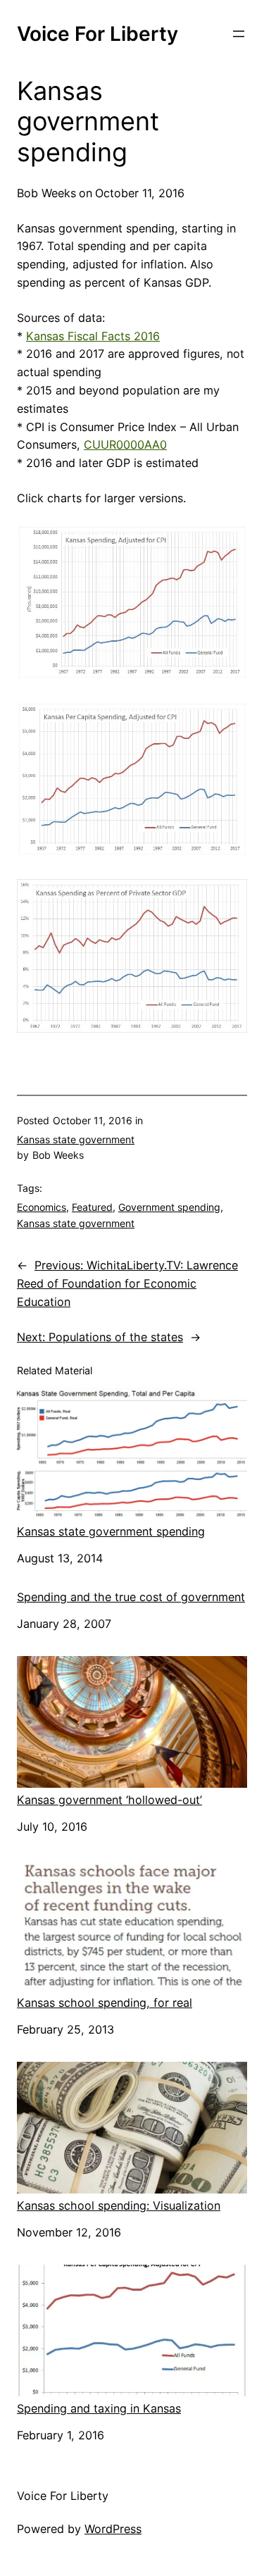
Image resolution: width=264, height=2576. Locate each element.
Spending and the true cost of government (131, 1597)
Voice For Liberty (98, 34)
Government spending (169, 1207)
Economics (42, 1207)
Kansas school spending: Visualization (119, 2205)
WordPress (113, 2529)
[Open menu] (239, 34)
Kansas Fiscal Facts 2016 (93, 336)
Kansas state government (76, 1139)
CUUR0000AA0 (125, 444)
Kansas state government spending (111, 1531)
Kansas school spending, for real (105, 2003)
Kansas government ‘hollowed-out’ (109, 1800)
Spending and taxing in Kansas (99, 2408)
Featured (92, 1207)
